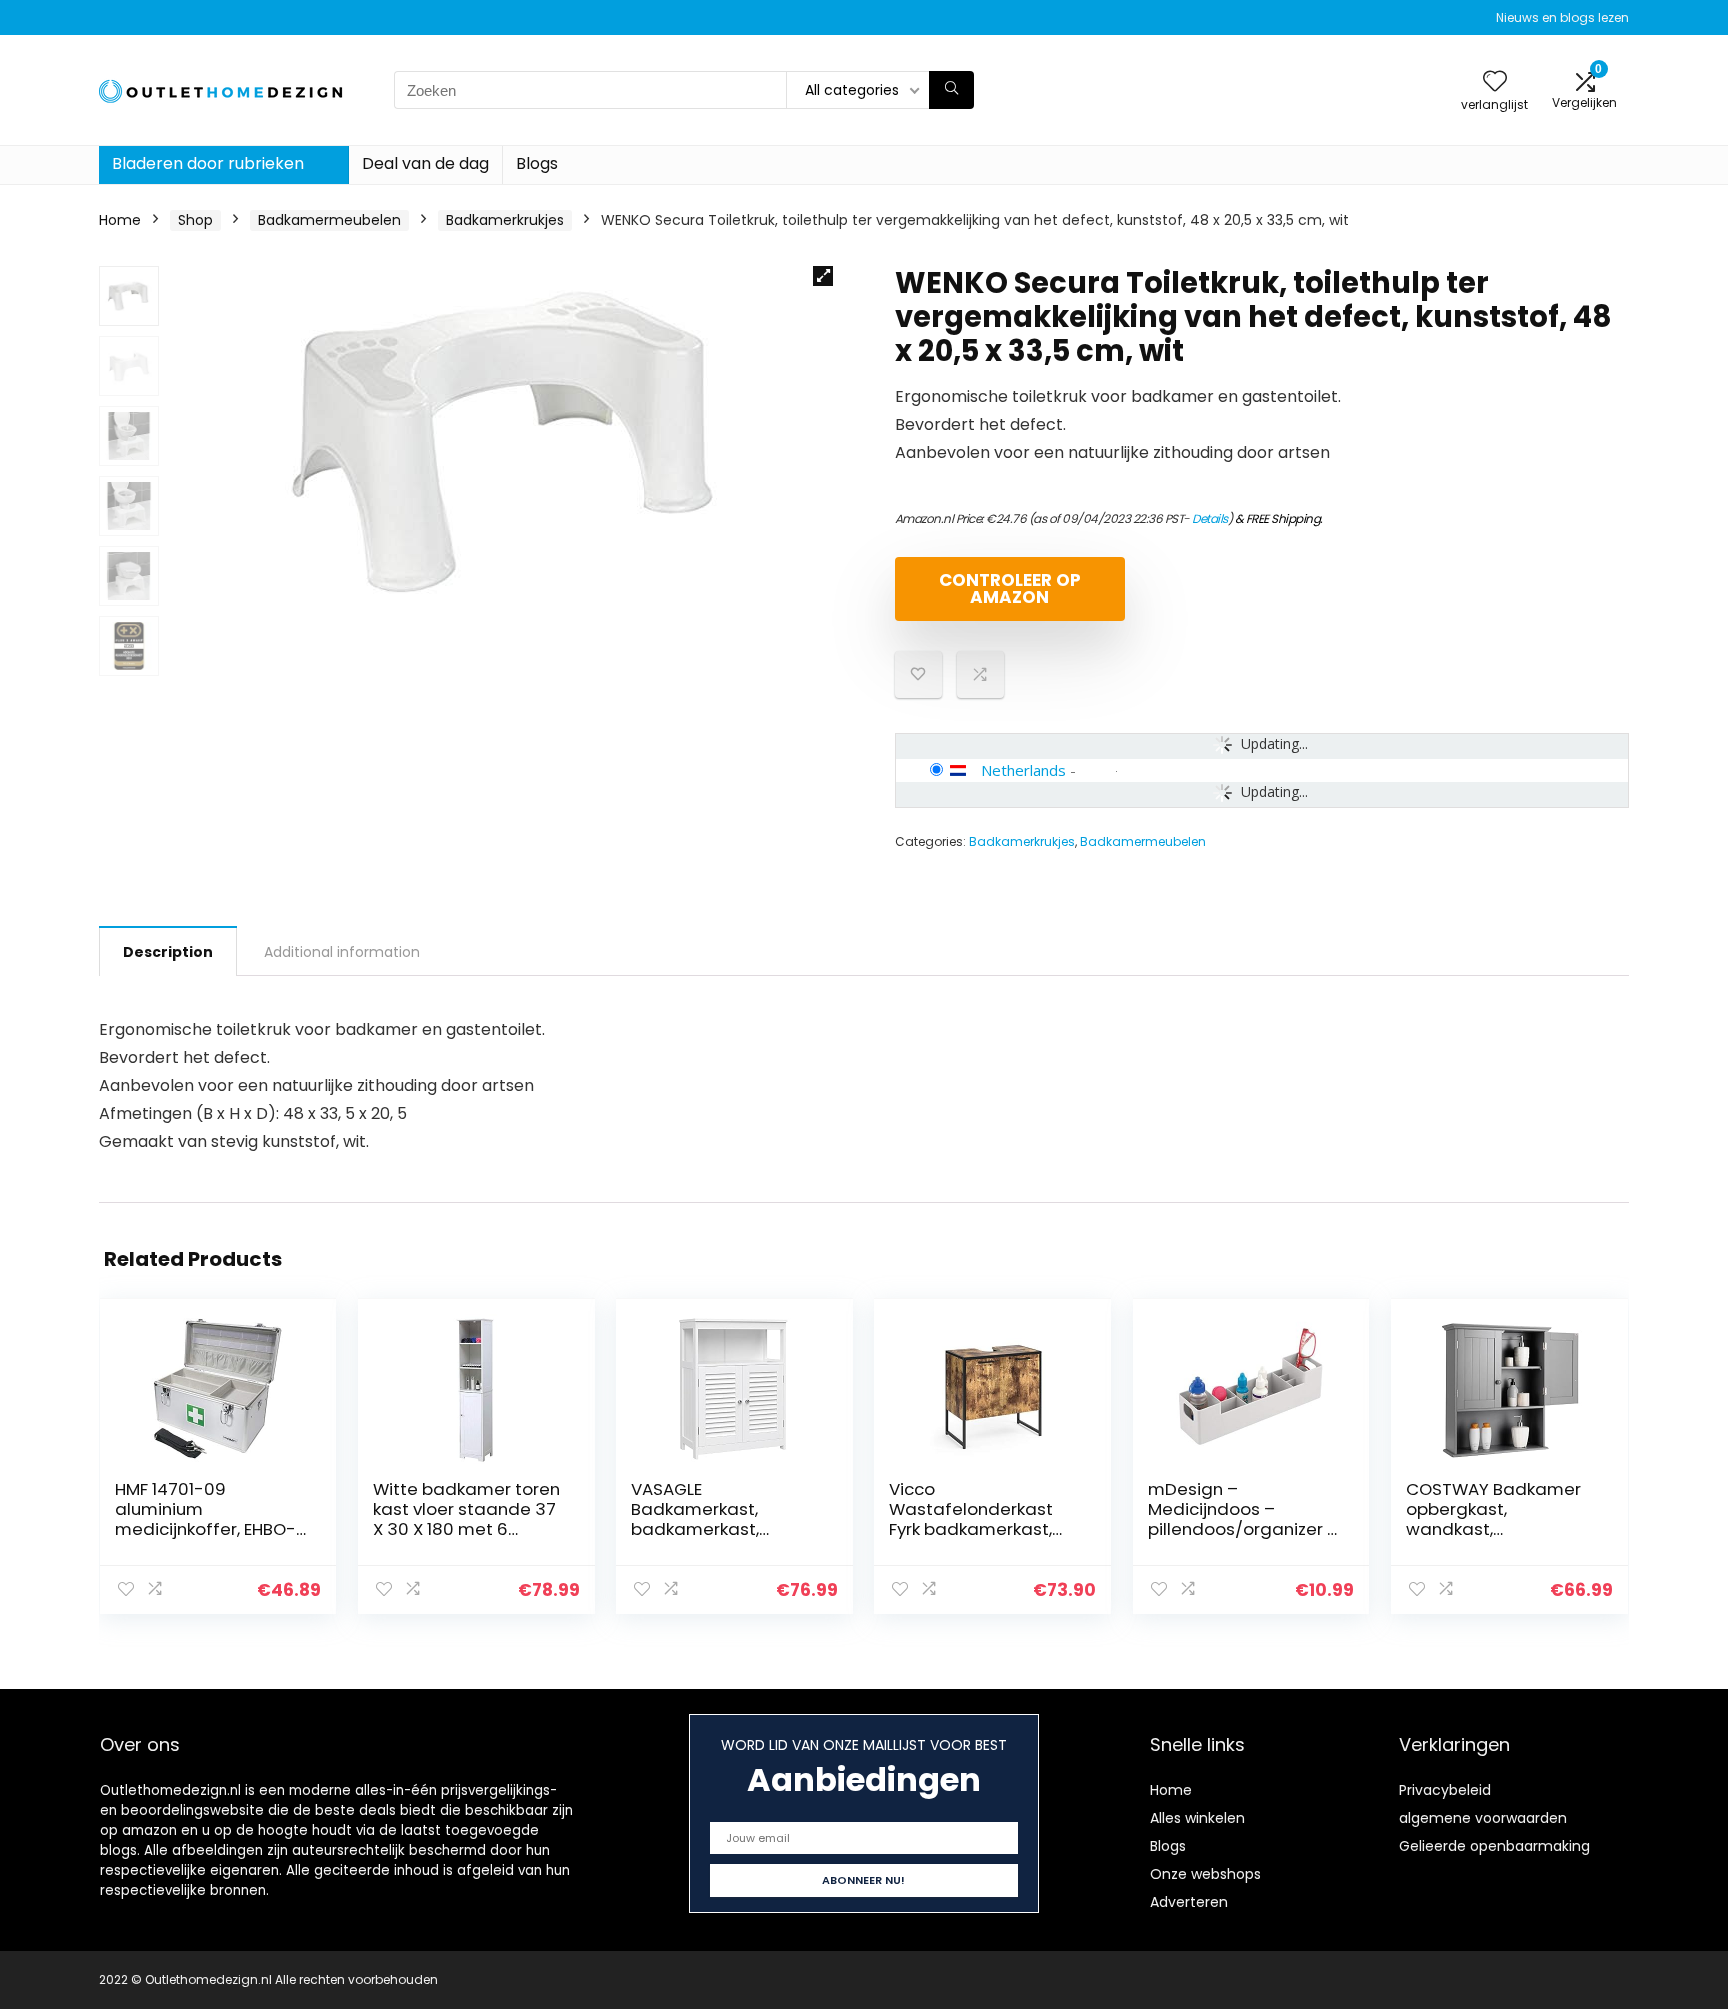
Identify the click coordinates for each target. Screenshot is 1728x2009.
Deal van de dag (425, 163)
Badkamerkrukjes (505, 220)
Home (120, 220)
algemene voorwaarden (1483, 1818)
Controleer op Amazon (1010, 588)
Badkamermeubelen (329, 220)
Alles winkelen (1197, 1818)
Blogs (537, 163)
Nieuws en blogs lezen (1562, 17)
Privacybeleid (1445, 1790)
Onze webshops (1205, 1874)
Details (1210, 518)
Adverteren (1189, 1902)
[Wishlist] (1495, 82)
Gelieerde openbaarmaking (1494, 1846)
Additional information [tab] (342, 952)
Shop (195, 220)
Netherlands (1023, 770)
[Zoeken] (951, 90)
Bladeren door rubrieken (208, 163)
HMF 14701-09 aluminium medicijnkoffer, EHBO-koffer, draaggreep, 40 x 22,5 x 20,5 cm (210, 1529)
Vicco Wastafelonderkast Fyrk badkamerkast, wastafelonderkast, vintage (971, 1529)
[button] (823, 276)
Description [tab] (168, 952)
